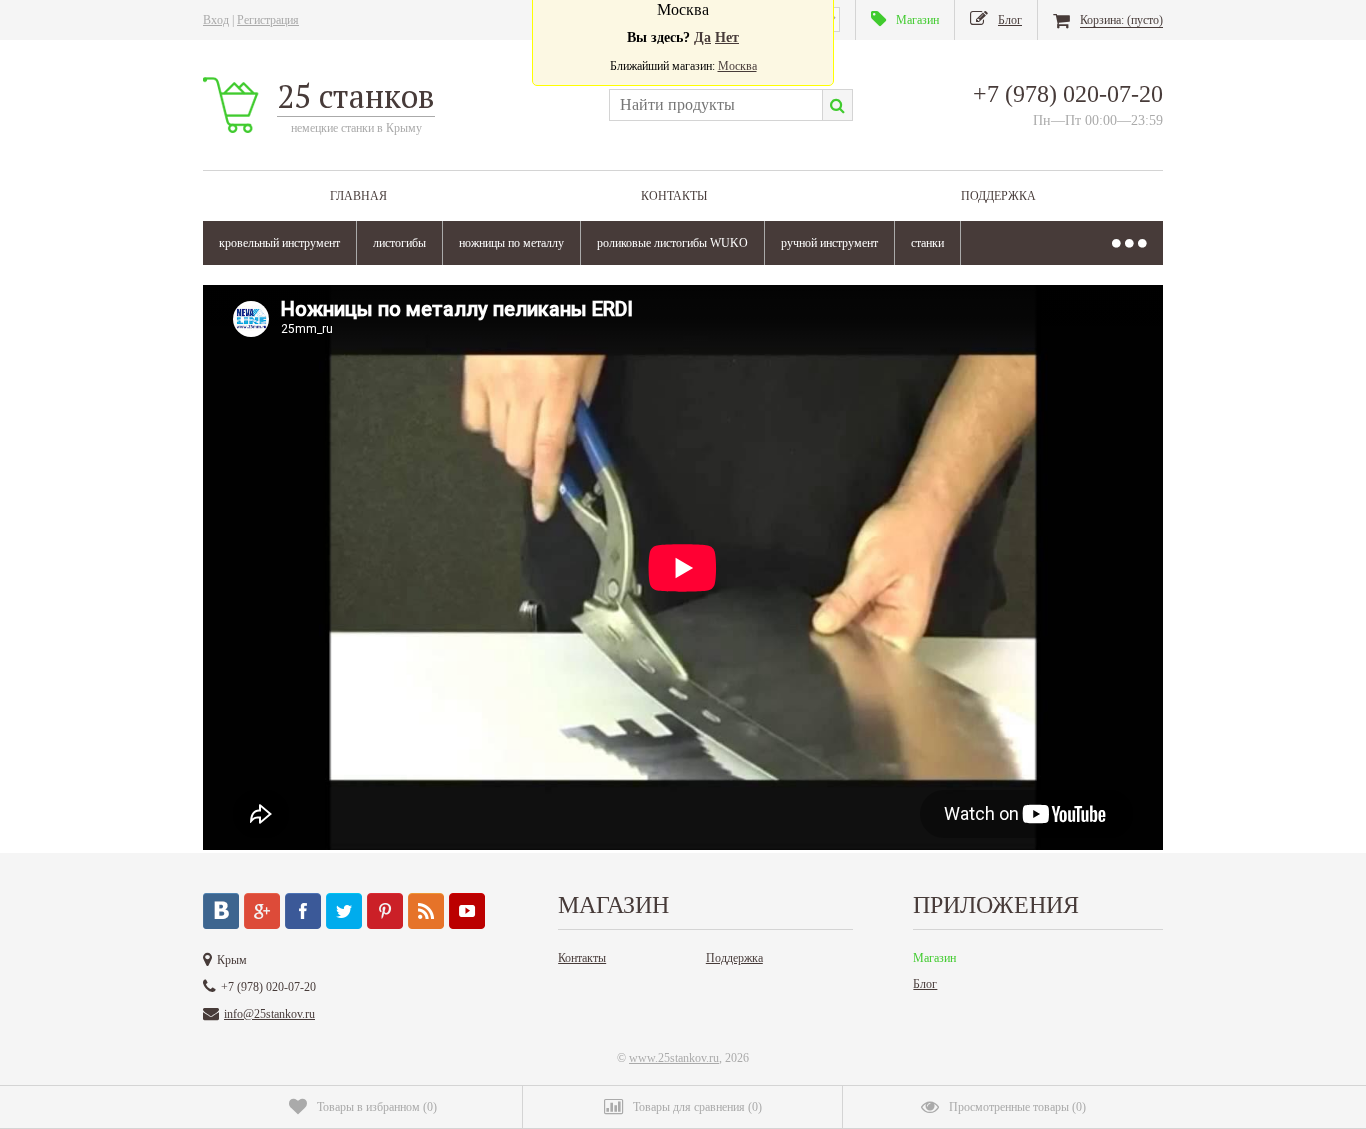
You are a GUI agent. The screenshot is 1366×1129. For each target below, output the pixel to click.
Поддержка (998, 196)
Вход (216, 20)
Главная (358, 196)
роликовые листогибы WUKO (672, 243)
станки (927, 243)
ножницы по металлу (511, 243)
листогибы (399, 243)
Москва (737, 66)
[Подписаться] (426, 911)
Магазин (934, 958)
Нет (727, 37)
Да (702, 37)
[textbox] (715, 105)
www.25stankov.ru (674, 1058)
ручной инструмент (829, 243)
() (377, 1107)
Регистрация (268, 20)
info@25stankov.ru (269, 1014)
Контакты (674, 196)
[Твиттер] (344, 911)
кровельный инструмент (279, 243)
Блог (925, 984)
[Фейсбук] (303, 911)
